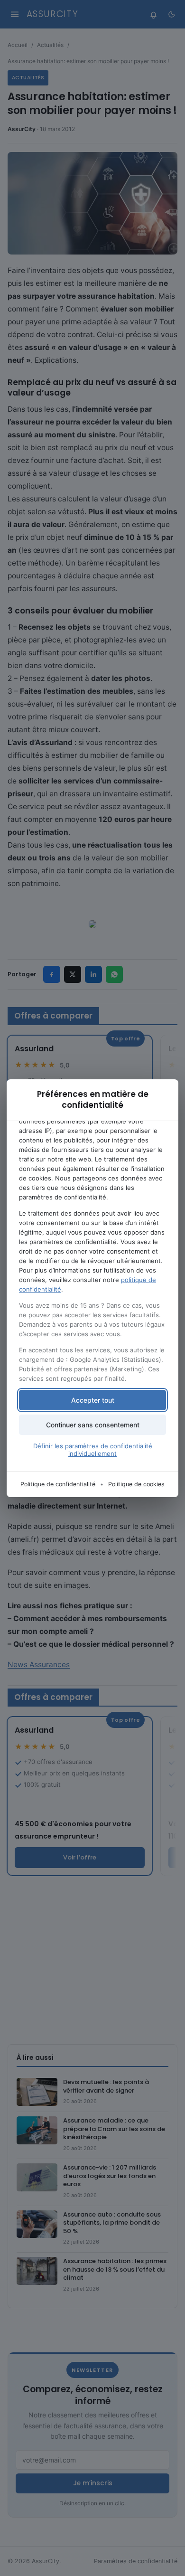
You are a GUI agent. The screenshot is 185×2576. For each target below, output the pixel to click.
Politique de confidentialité (58, 1484)
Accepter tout (93, 1400)
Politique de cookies (136, 1484)
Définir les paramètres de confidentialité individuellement (93, 1450)
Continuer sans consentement (93, 1425)
